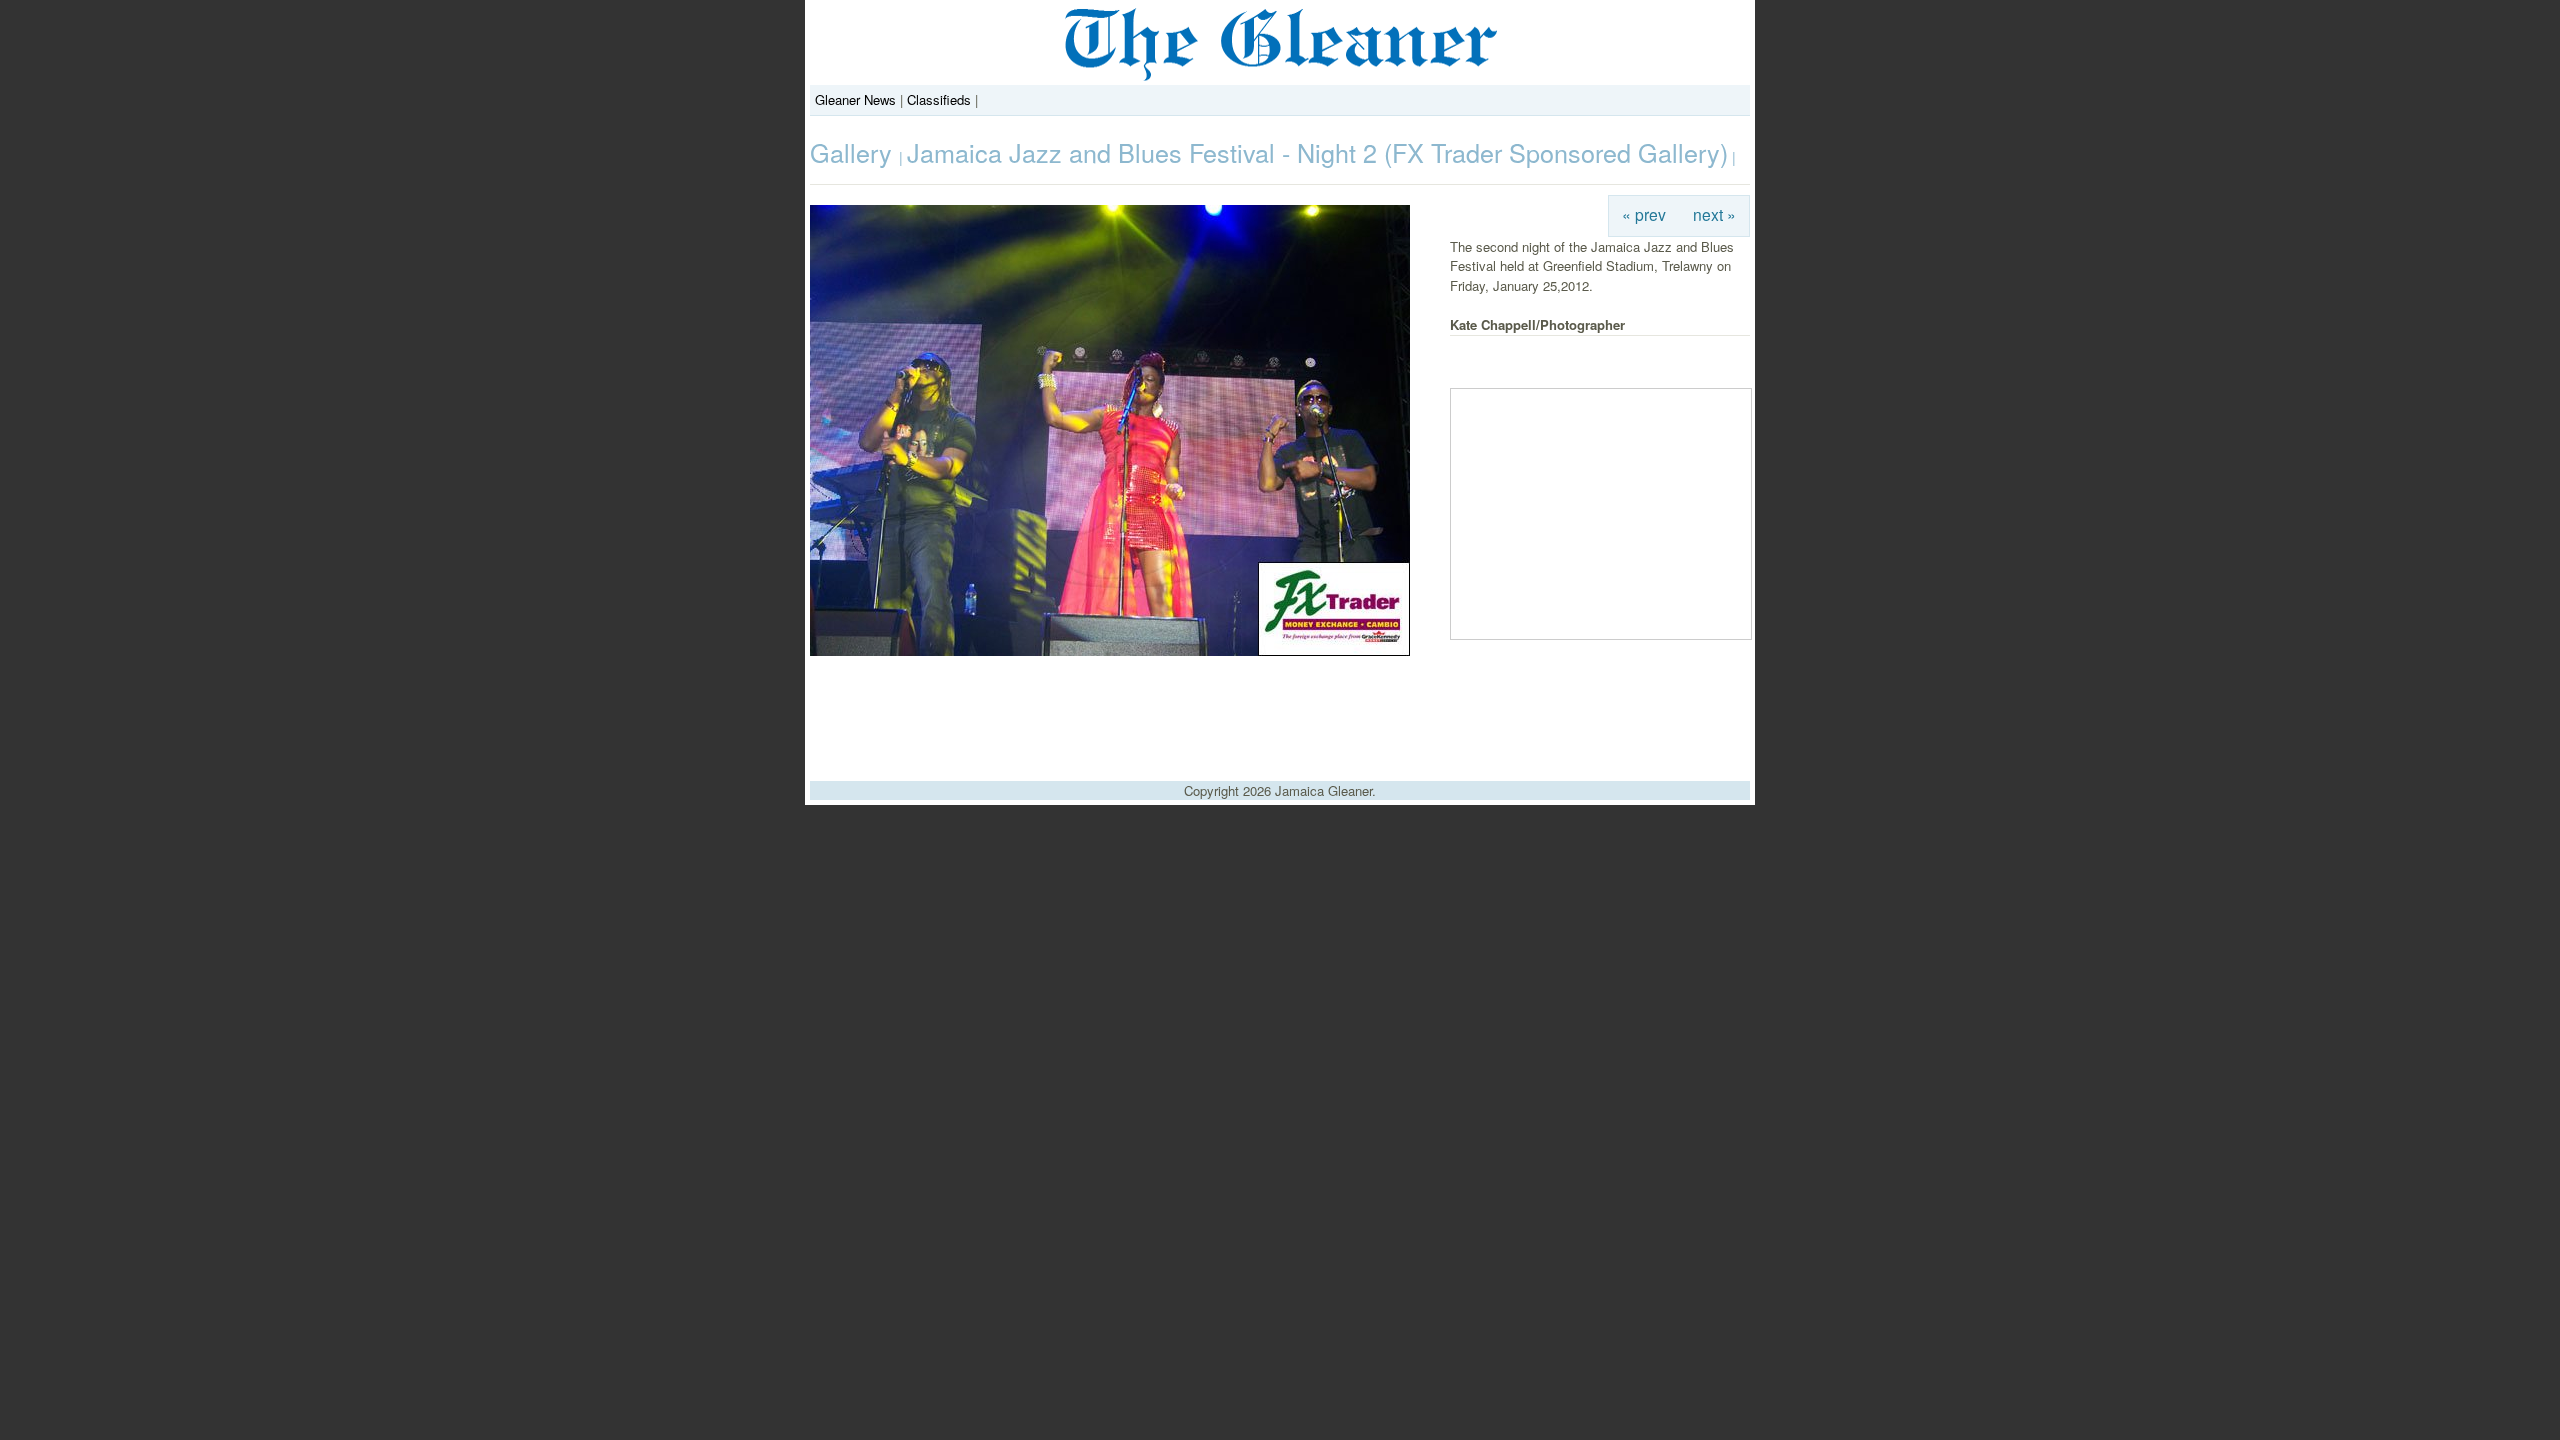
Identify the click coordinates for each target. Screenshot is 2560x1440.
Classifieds (939, 99)
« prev (1644, 214)
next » (1714, 214)
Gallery (854, 152)
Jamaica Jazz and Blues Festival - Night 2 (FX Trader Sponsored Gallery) (1317, 152)
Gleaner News (855, 99)
